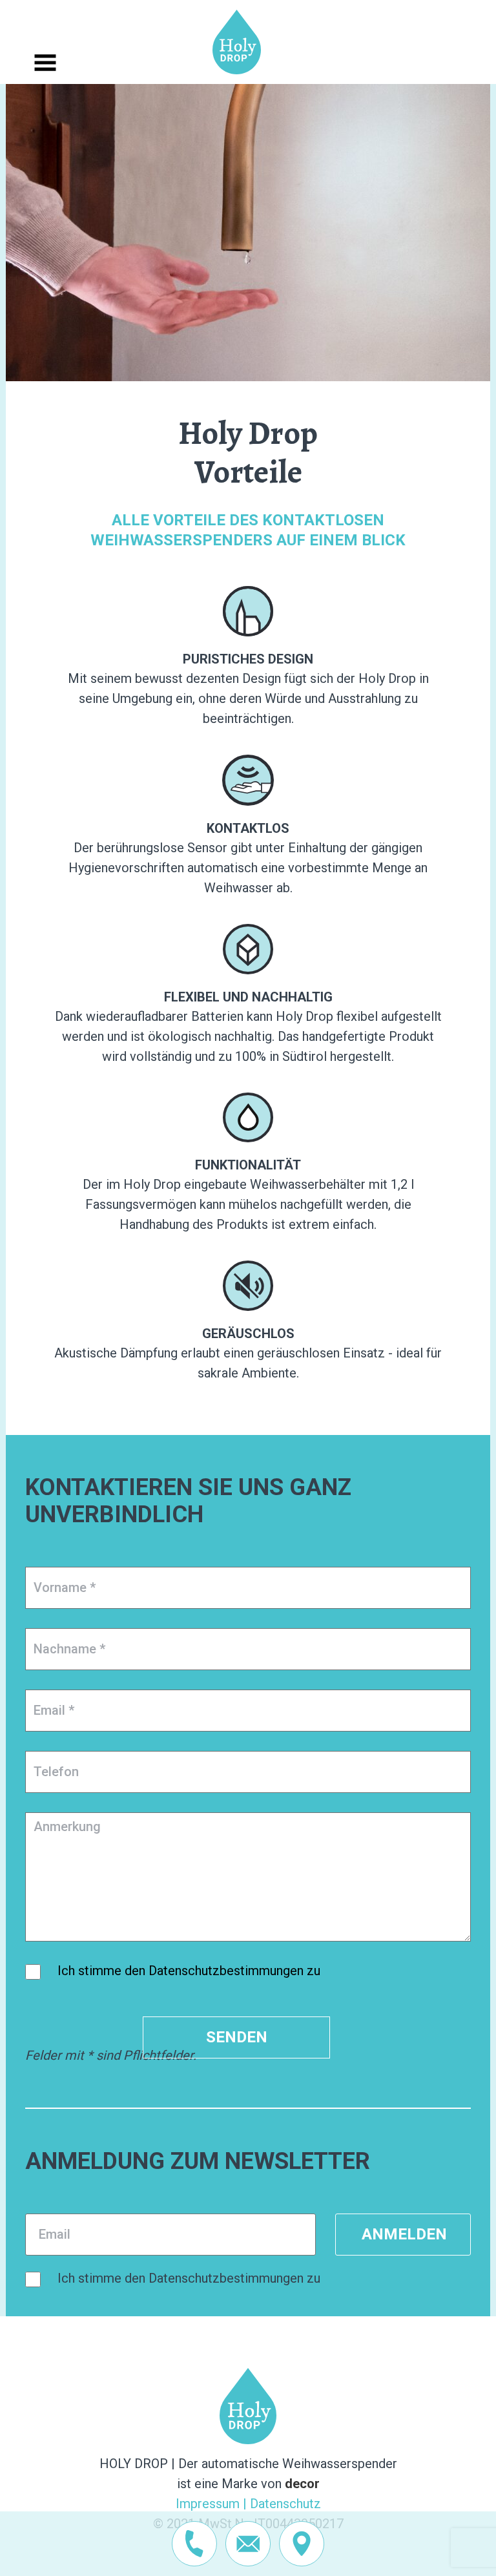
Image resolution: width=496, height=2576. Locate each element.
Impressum (208, 2504)
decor (302, 2484)
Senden (237, 2037)
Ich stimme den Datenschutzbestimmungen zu (189, 1971)
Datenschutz (285, 2504)
